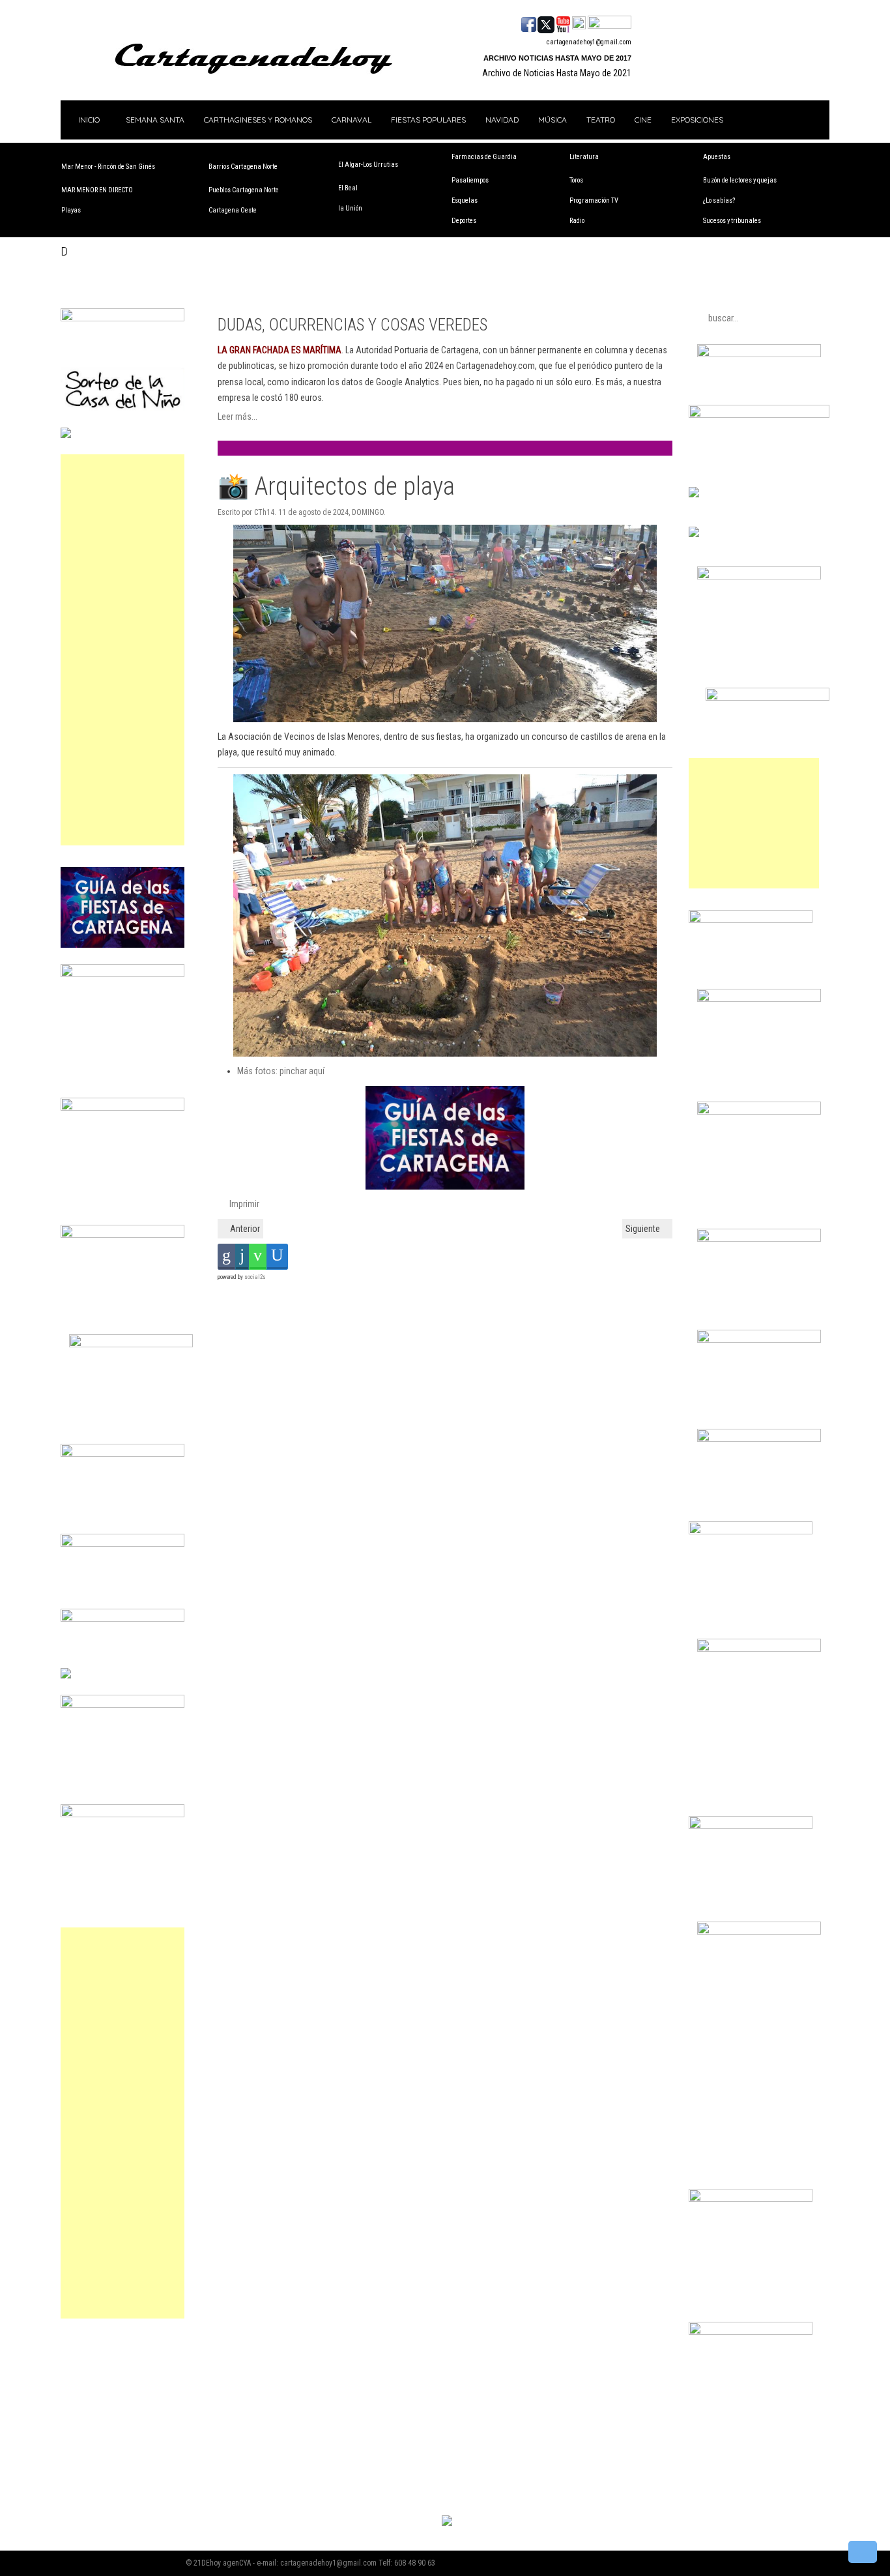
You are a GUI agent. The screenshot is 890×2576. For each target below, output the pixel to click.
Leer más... (237, 417)
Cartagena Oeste (233, 210)
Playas (71, 210)
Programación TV (594, 200)
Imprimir (243, 1204)
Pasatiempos (470, 180)
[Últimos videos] (563, 23)
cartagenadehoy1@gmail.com (589, 42)
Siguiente (644, 1229)
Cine (643, 120)
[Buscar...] (610, 23)
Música (553, 120)
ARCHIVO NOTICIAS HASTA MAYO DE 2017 (557, 58)
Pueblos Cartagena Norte (244, 190)
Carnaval (352, 120)
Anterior (244, 1229)
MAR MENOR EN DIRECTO (97, 190)
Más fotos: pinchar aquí (281, 1071)
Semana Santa (155, 120)
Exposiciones (697, 120)
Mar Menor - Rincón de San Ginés (108, 167)
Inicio (88, 120)
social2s (255, 1277)
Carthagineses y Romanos (258, 120)
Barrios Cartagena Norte (243, 167)
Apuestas (717, 157)
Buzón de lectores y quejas (740, 180)
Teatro (601, 120)
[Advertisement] (122, 650)
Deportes (464, 221)
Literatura (584, 157)
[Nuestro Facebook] (529, 23)
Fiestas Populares (428, 120)
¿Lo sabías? (719, 200)
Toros (576, 180)
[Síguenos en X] (546, 23)
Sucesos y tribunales (732, 221)
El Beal (348, 188)
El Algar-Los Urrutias (368, 165)
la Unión (350, 208)
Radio (577, 221)
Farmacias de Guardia (484, 157)
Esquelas (465, 200)
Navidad (502, 120)
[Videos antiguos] (579, 23)
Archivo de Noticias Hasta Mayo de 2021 (557, 73)
